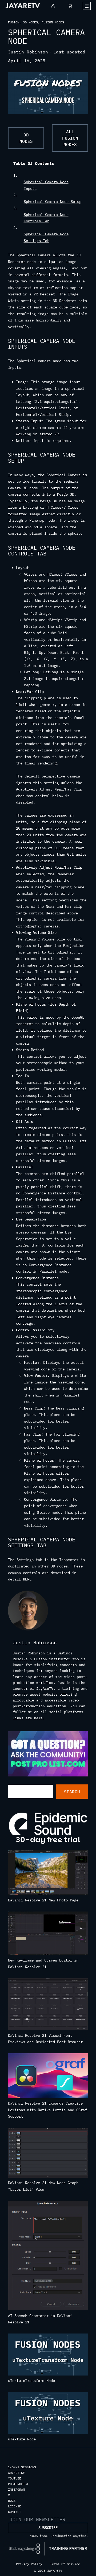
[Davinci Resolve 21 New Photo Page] (48, 1874)
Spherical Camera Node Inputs (46, 185)
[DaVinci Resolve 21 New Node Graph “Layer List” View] (48, 2154)
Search (72, 1792)
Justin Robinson (28, 52)
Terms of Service (65, 2564)
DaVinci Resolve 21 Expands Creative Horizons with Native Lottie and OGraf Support (47, 2110)
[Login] (53, 6)
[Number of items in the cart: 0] (70, 6)
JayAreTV (45, 1688)
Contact (15, 2512)
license (15, 2506)
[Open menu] (87, 6)
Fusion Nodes (53, 22)
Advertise (16, 2473)
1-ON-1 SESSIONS (22, 2467)
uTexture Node (22, 2439)
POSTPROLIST (18, 2484)
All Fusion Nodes (70, 138)
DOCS (12, 2501)
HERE (27, 1579)
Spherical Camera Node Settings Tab (46, 237)
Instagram (16, 2489)
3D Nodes (30, 22)
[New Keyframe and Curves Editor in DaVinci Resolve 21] (48, 1934)
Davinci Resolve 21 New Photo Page (43, 1900)
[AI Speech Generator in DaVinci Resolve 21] (48, 2256)
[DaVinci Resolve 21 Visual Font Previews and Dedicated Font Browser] (48, 2005)
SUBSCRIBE (48, 2528)
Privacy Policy (29, 2564)
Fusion (14, 22)
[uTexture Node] (48, 2414)
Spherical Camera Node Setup (53, 202)
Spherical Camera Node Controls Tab (46, 218)
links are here (28, 1718)
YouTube (15, 2478)
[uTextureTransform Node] (48, 2356)
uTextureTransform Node (31, 2381)
